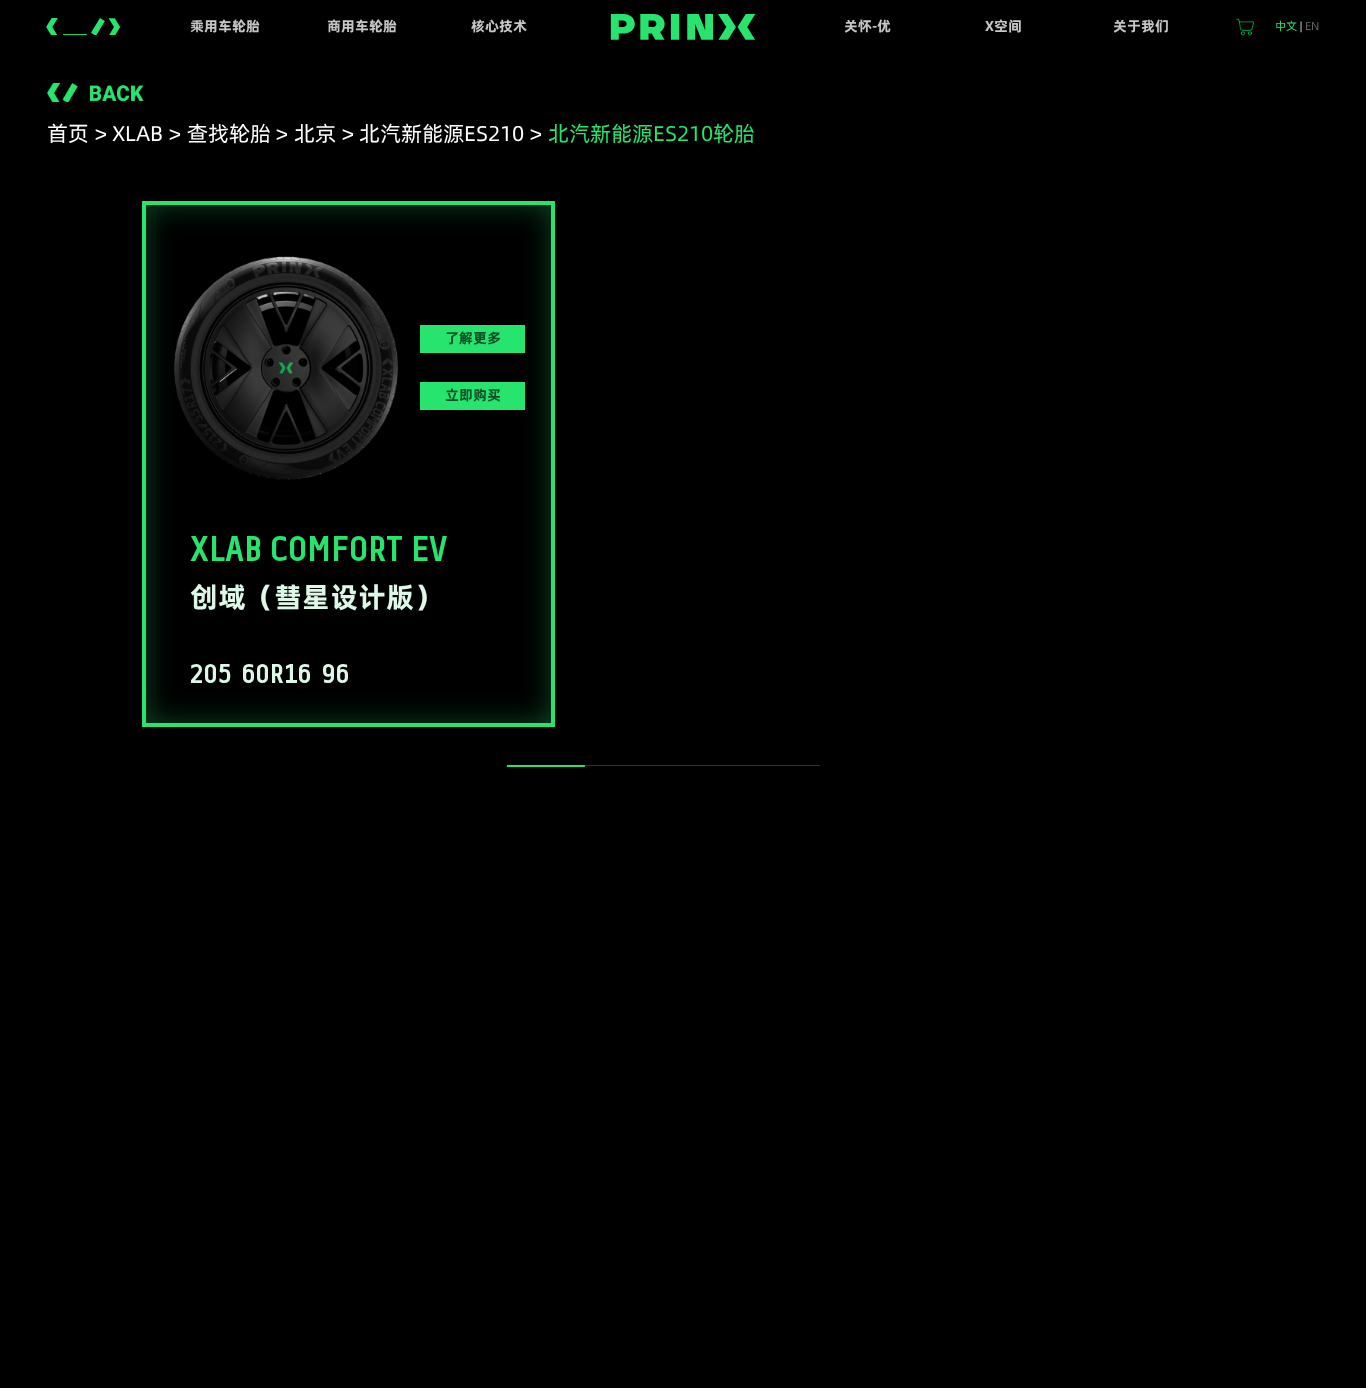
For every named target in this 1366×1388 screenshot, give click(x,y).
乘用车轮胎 (225, 26)
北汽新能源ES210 (441, 133)
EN (1312, 26)
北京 (315, 133)
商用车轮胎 (362, 26)
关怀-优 (867, 26)
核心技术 (499, 26)
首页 (68, 133)
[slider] (546, 766)
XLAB (137, 133)
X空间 (1003, 26)
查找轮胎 (229, 133)
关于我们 (1141, 26)
